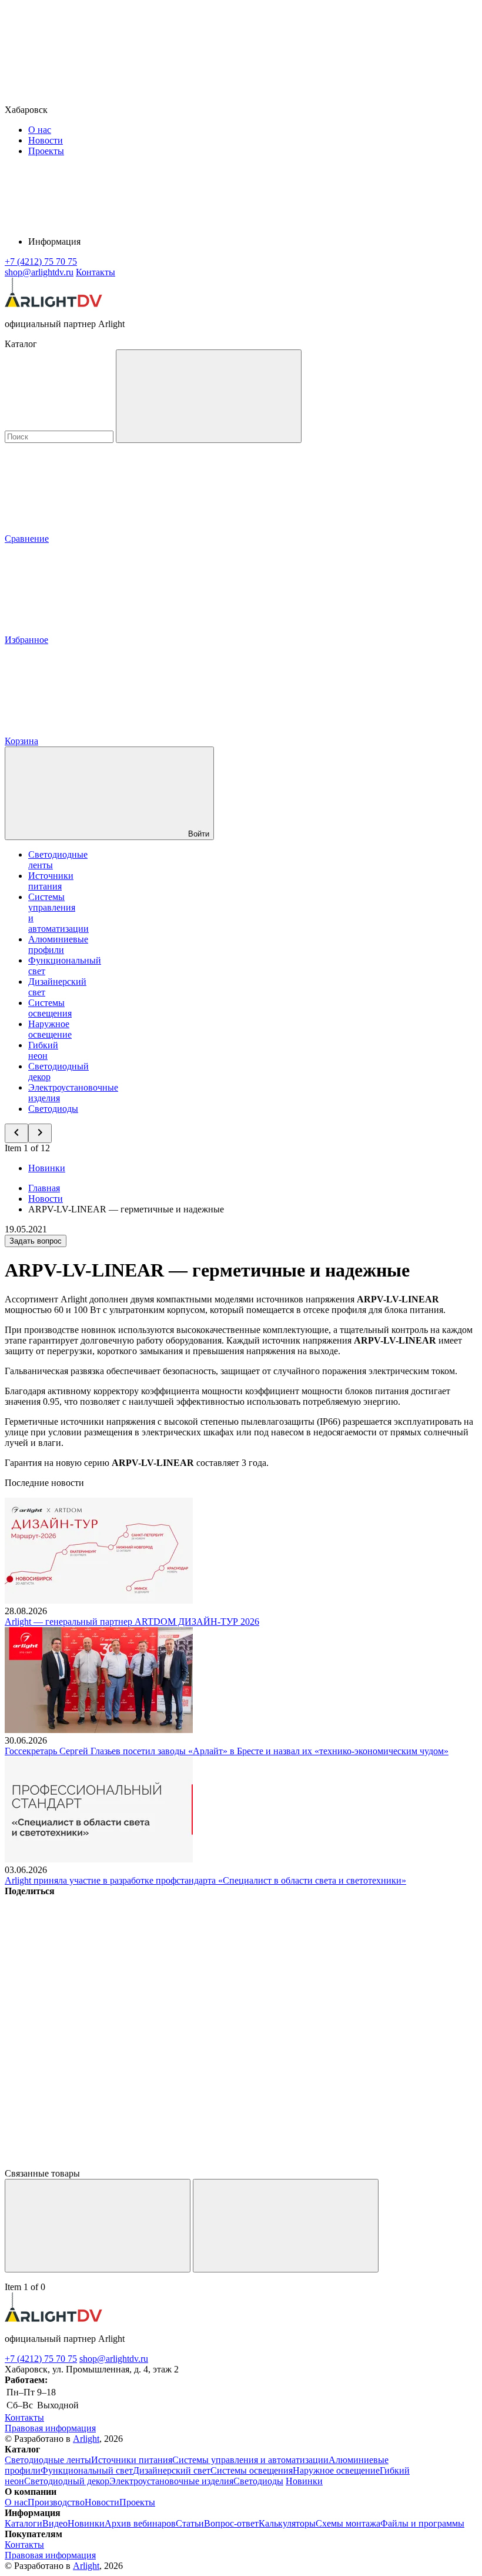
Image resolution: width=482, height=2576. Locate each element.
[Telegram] (93, 2163)
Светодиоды (53, 1109)
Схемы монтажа (348, 2523)
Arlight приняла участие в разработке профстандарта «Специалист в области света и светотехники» (205, 1880)
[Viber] (93, 2072)
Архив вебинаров (140, 2523)
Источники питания (51, 881)
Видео (55, 2523)
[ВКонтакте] (93, 1982)
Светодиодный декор (67, 2481)
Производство (56, 2502)
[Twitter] (272, 1982)
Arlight (86, 2439)
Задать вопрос (36, 1241)
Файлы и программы (422, 2523)
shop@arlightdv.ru (114, 2359)
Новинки (47, 1168)
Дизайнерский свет (172, 2470)
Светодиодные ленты (48, 2460)
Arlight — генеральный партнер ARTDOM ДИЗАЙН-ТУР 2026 (132, 1622)
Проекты (46, 151)
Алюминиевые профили (58, 944)
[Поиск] (209, 396)
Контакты (96, 272)
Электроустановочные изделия (171, 2481)
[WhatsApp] (272, 2072)
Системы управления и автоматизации (250, 2460)
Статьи (190, 2523)
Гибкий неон (43, 1050)
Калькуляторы (287, 2523)
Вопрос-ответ (231, 2523)
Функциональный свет (87, 2470)
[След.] (286, 2226)
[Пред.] (98, 2226)
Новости (46, 140)
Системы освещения (50, 1008)
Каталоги (24, 2523)
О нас (40, 130)
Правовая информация (50, 2428)
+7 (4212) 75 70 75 (41, 2359)
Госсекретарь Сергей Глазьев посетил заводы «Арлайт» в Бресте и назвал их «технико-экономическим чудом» (227, 1751)
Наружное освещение (50, 1029)
